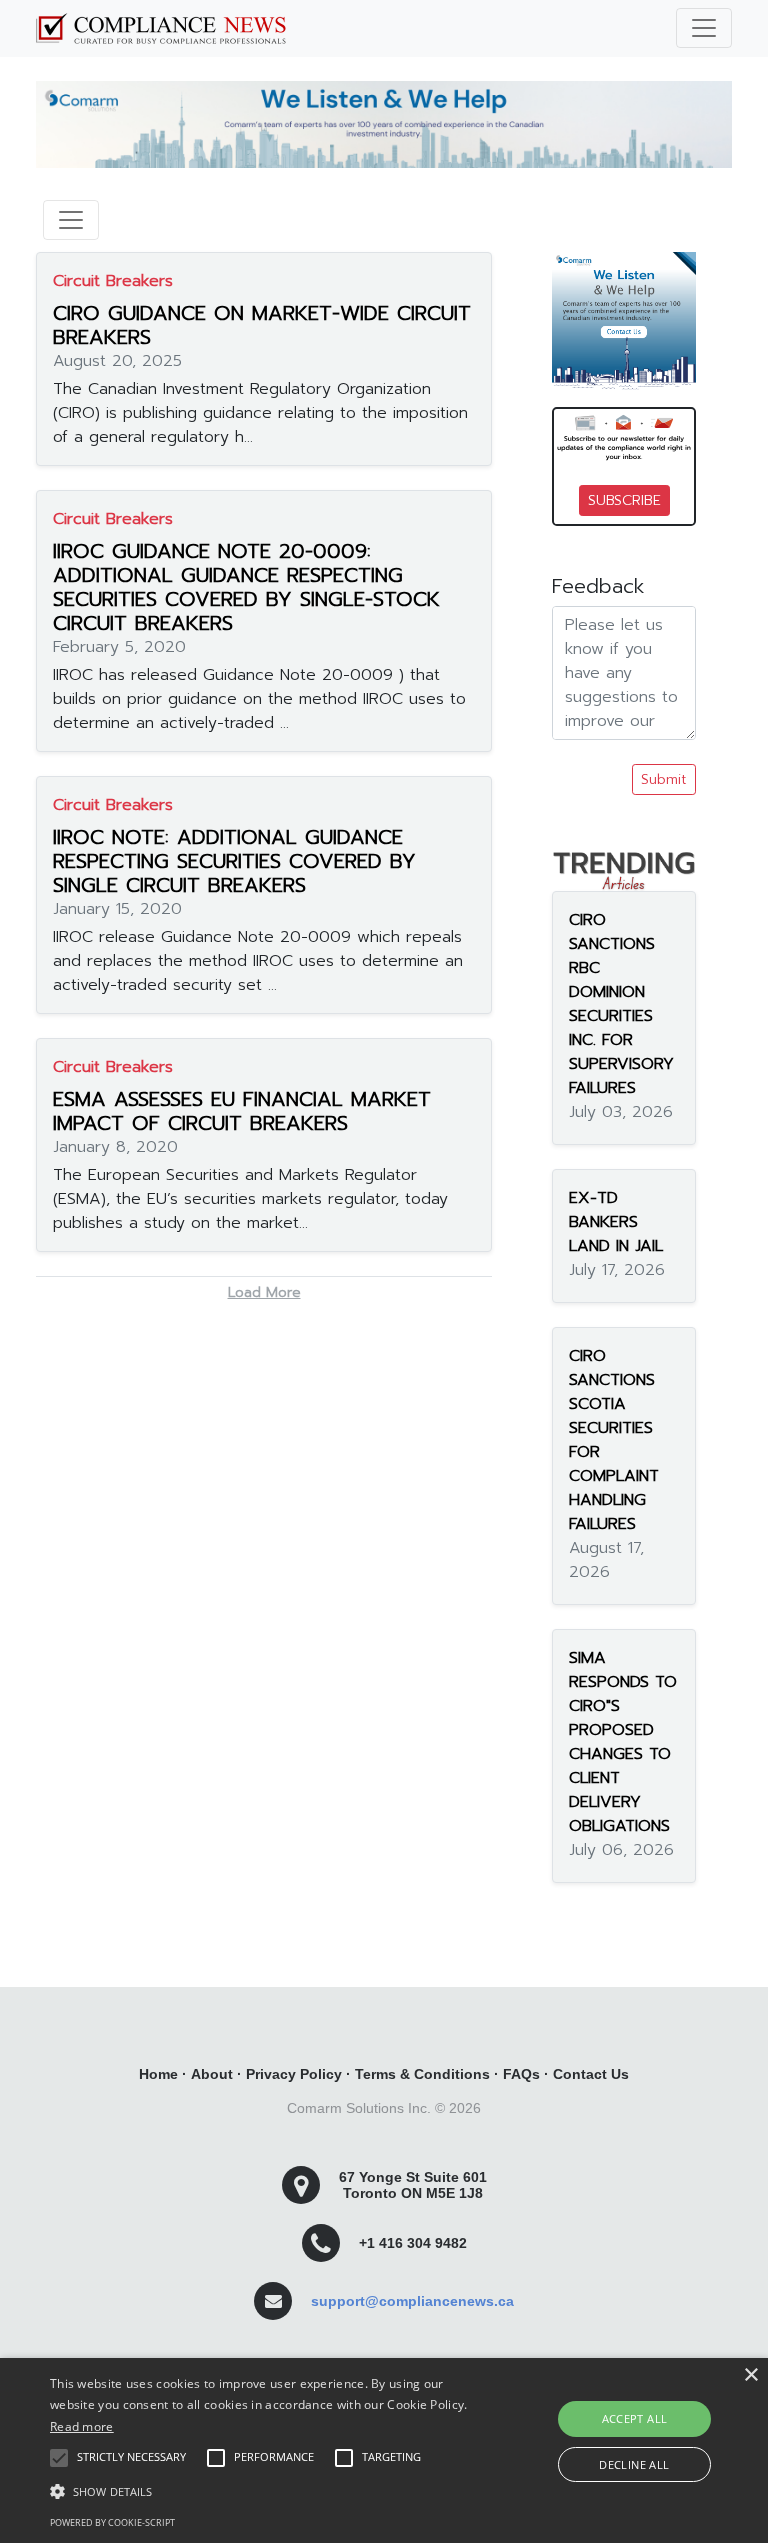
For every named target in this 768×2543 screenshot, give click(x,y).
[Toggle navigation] (704, 28)
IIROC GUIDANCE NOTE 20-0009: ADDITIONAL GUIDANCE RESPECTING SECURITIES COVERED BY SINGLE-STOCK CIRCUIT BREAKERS (246, 587)
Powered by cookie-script (112, 2522)
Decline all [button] (634, 2464)
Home (158, 2074)
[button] (267, 2491)
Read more (82, 2426)
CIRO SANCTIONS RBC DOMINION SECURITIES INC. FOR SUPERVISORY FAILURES (621, 1004)
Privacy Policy (294, 2074)
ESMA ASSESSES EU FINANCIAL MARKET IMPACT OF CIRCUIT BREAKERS (242, 1111)
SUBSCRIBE (624, 500)
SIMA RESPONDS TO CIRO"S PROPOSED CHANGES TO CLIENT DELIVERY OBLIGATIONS (623, 1742)
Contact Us (591, 2074)
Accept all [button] (635, 2418)
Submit (664, 779)
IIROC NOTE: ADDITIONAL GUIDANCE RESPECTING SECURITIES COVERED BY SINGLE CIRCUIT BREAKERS (234, 861)
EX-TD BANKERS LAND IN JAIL (616, 1222)
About (212, 2074)
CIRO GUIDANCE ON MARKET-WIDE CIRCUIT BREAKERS (262, 325)
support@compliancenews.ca (412, 2301)
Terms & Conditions (422, 2074)
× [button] (750, 2375)
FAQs (521, 2074)
